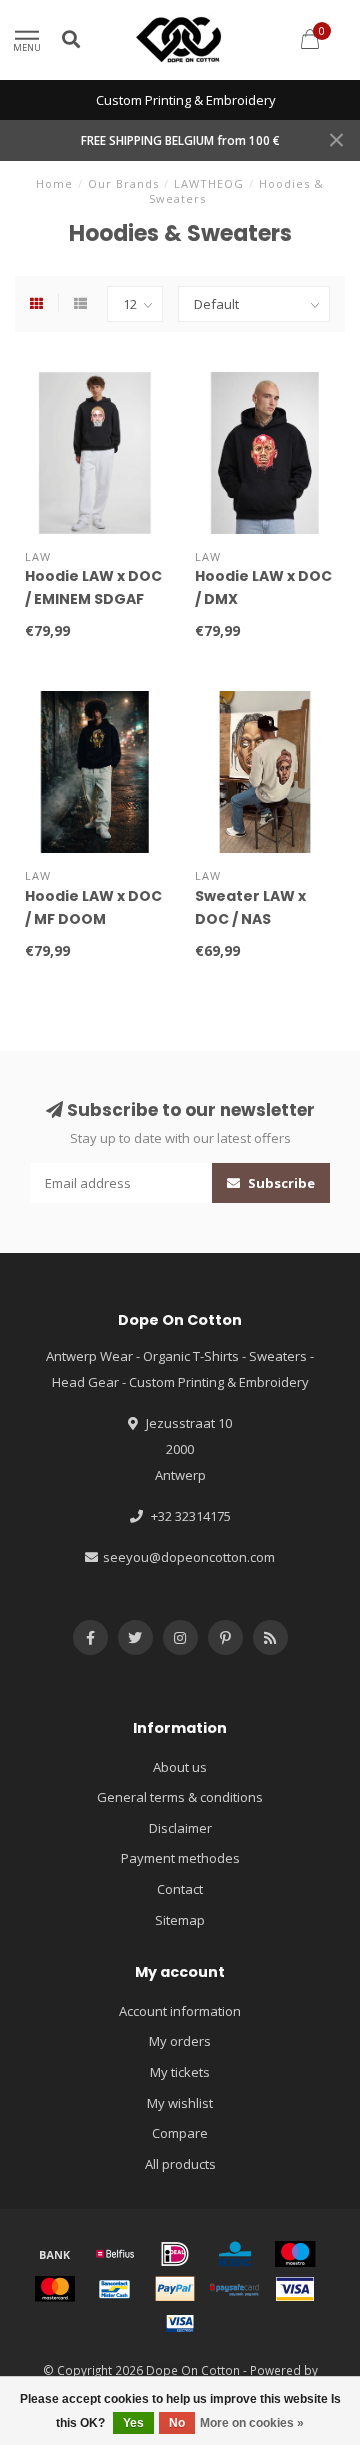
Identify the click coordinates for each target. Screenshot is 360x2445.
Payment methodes (180, 1858)
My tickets (180, 2072)
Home (54, 183)
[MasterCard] (55, 2289)
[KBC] (235, 2254)
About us (180, 1767)
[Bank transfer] (55, 2254)
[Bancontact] (115, 2289)
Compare (180, 2133)
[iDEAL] (175, 2254)
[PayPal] (175, 2289)
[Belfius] (115, 2254)
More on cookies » (252, 2423)
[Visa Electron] (180, 2323)
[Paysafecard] (235, 2289)
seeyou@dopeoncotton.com (189, 1557)
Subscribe (280, 1183)
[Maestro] (295, 2254)
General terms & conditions (180, 1797)
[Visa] (295, 2289)
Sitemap (180, 1920)
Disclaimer (180, 1828)
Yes (133, 2423)
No (177, 2423)
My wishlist (180, 2103)
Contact (180, 1889)
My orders (180, 2041)
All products (180, 2164)
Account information (180, 2011)
